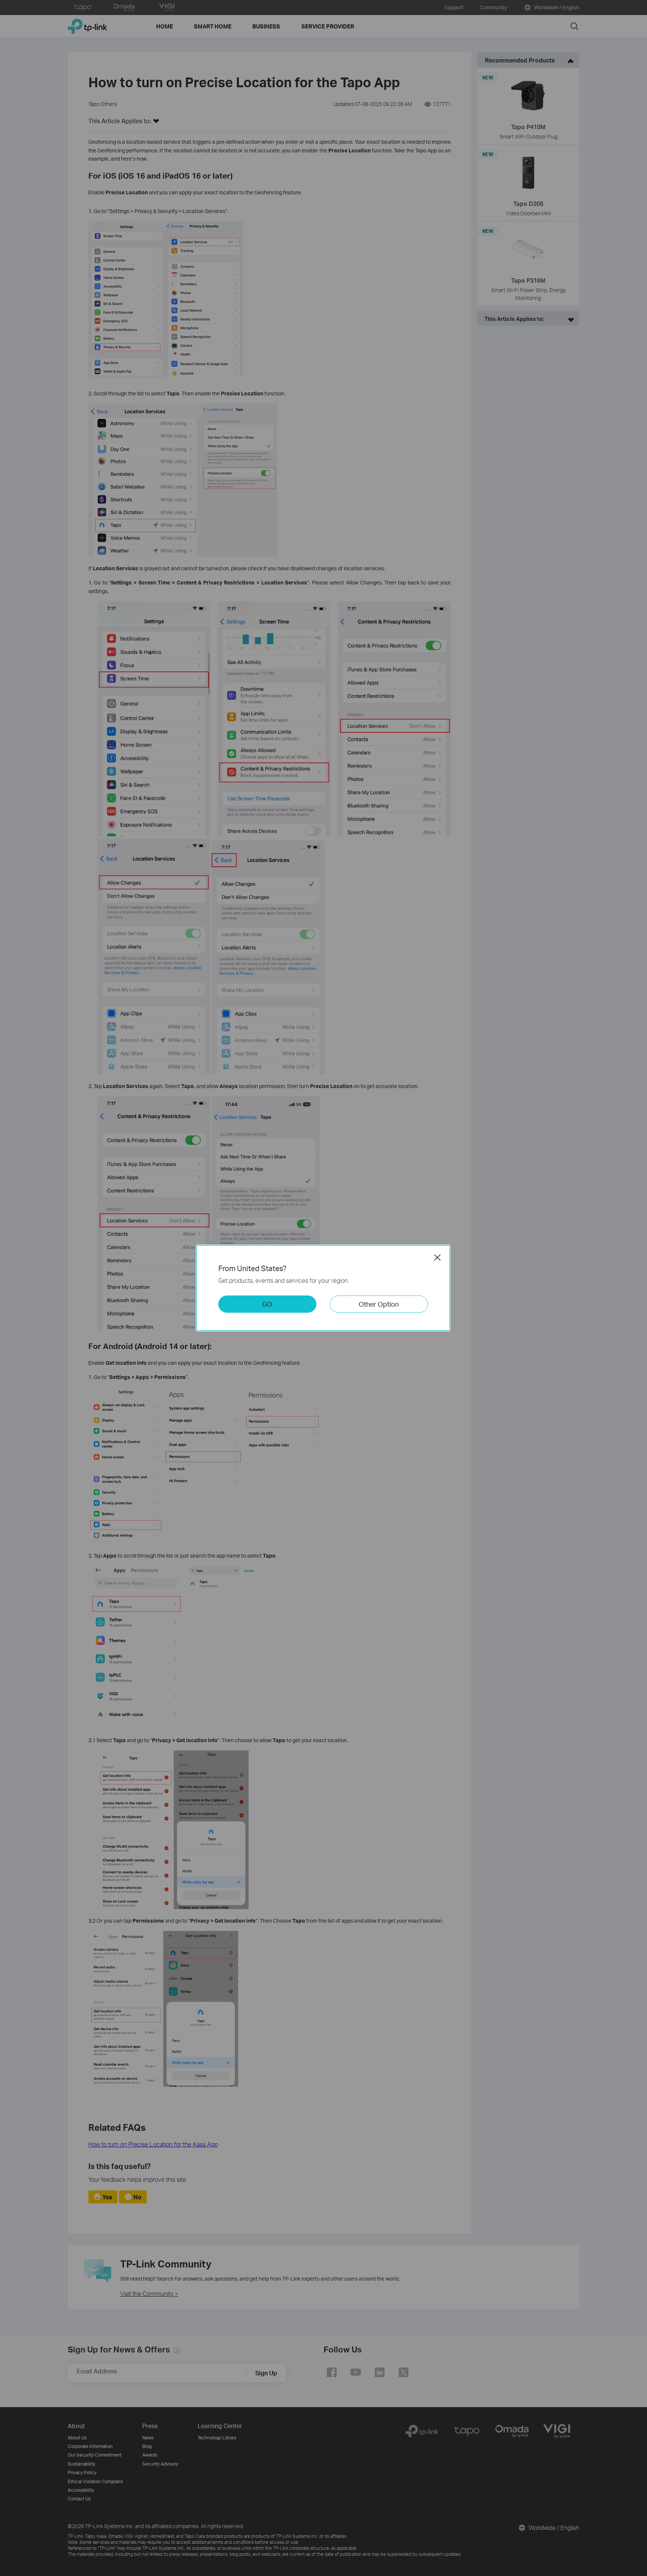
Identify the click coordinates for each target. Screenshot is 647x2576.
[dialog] (323, 1288)
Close (437, 1257)
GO (267, 1304)
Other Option (379, 1304)
